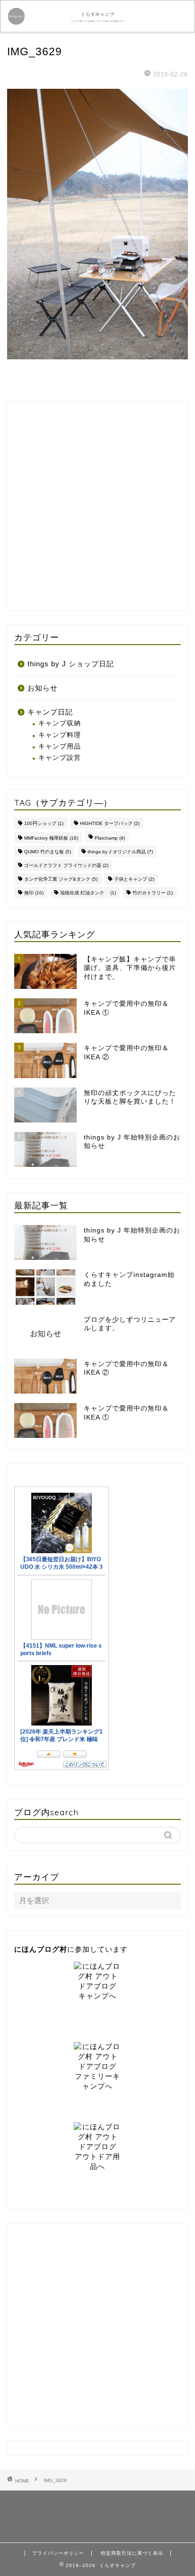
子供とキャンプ (134, 879)
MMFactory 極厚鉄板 (51, 838)
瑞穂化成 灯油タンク (88, 893)
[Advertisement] (97, 506)
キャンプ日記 (50, 712)
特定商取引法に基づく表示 (132, 2553)
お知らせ (43, 688)
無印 (34, 893)
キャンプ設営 (60, 758)
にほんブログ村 (41, 1949)
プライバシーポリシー (58, 2553)
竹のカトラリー (153, 893)
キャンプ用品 (60, 746)
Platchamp (110, 838)
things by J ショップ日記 (71, 664)
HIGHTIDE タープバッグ (110, 823)
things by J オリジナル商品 (120, 852)
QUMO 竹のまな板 (48, 852)
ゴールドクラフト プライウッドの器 (66, 865)
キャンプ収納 (60, 723)
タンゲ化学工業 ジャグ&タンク (61, 879)
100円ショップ (44, 823)
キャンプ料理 (60, 735)
